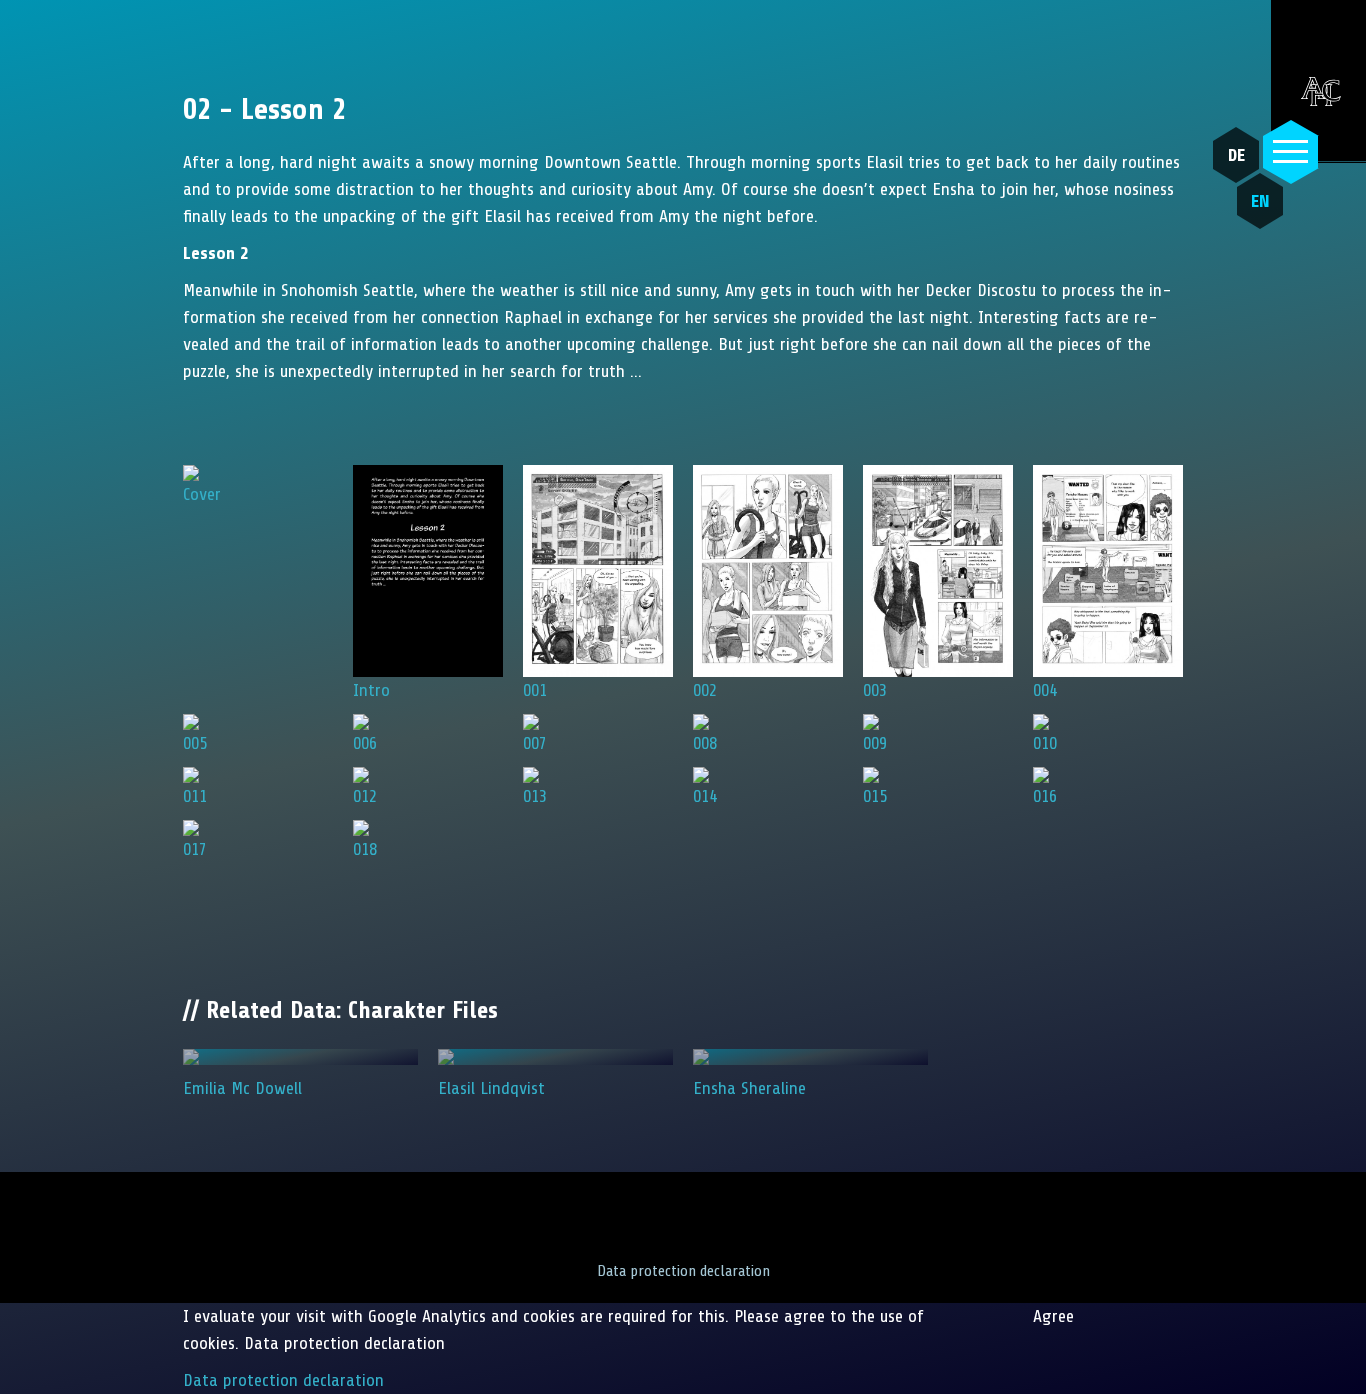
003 (875, 690)
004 (1045, 690)
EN (1260, 201)
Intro (371, 690)
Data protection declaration (683, 1271)
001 (535, 690)
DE (1236, 155)
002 (705, 690)
